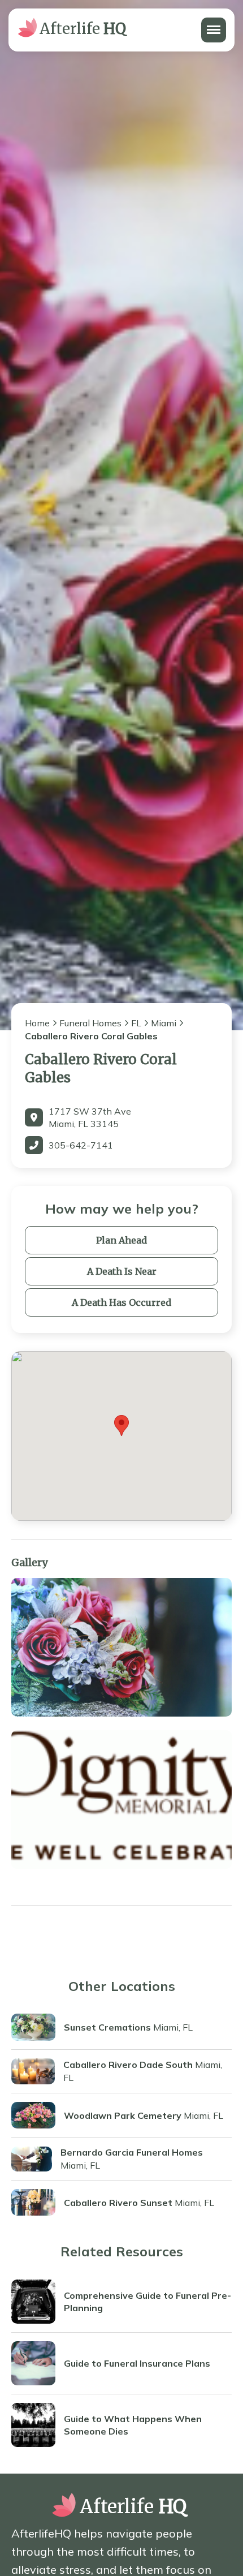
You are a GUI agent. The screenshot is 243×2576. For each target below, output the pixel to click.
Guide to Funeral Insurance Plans (137, 2363)
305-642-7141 (81, 1145)
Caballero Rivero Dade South (128, 2065)
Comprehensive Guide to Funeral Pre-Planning (147, 2302)
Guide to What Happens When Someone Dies (133, 2425)
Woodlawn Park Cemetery (123, 2115)
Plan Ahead (121, 1240)
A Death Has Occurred (121, 1302)
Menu (213, 24)
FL (136, 1023)
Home (37, 1023)
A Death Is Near (122, 1271)
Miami (164, 1023)
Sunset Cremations (107, 2027)
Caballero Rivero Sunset (118, 2203)
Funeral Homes (90, 1023)
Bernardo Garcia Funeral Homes (132, 2152)
